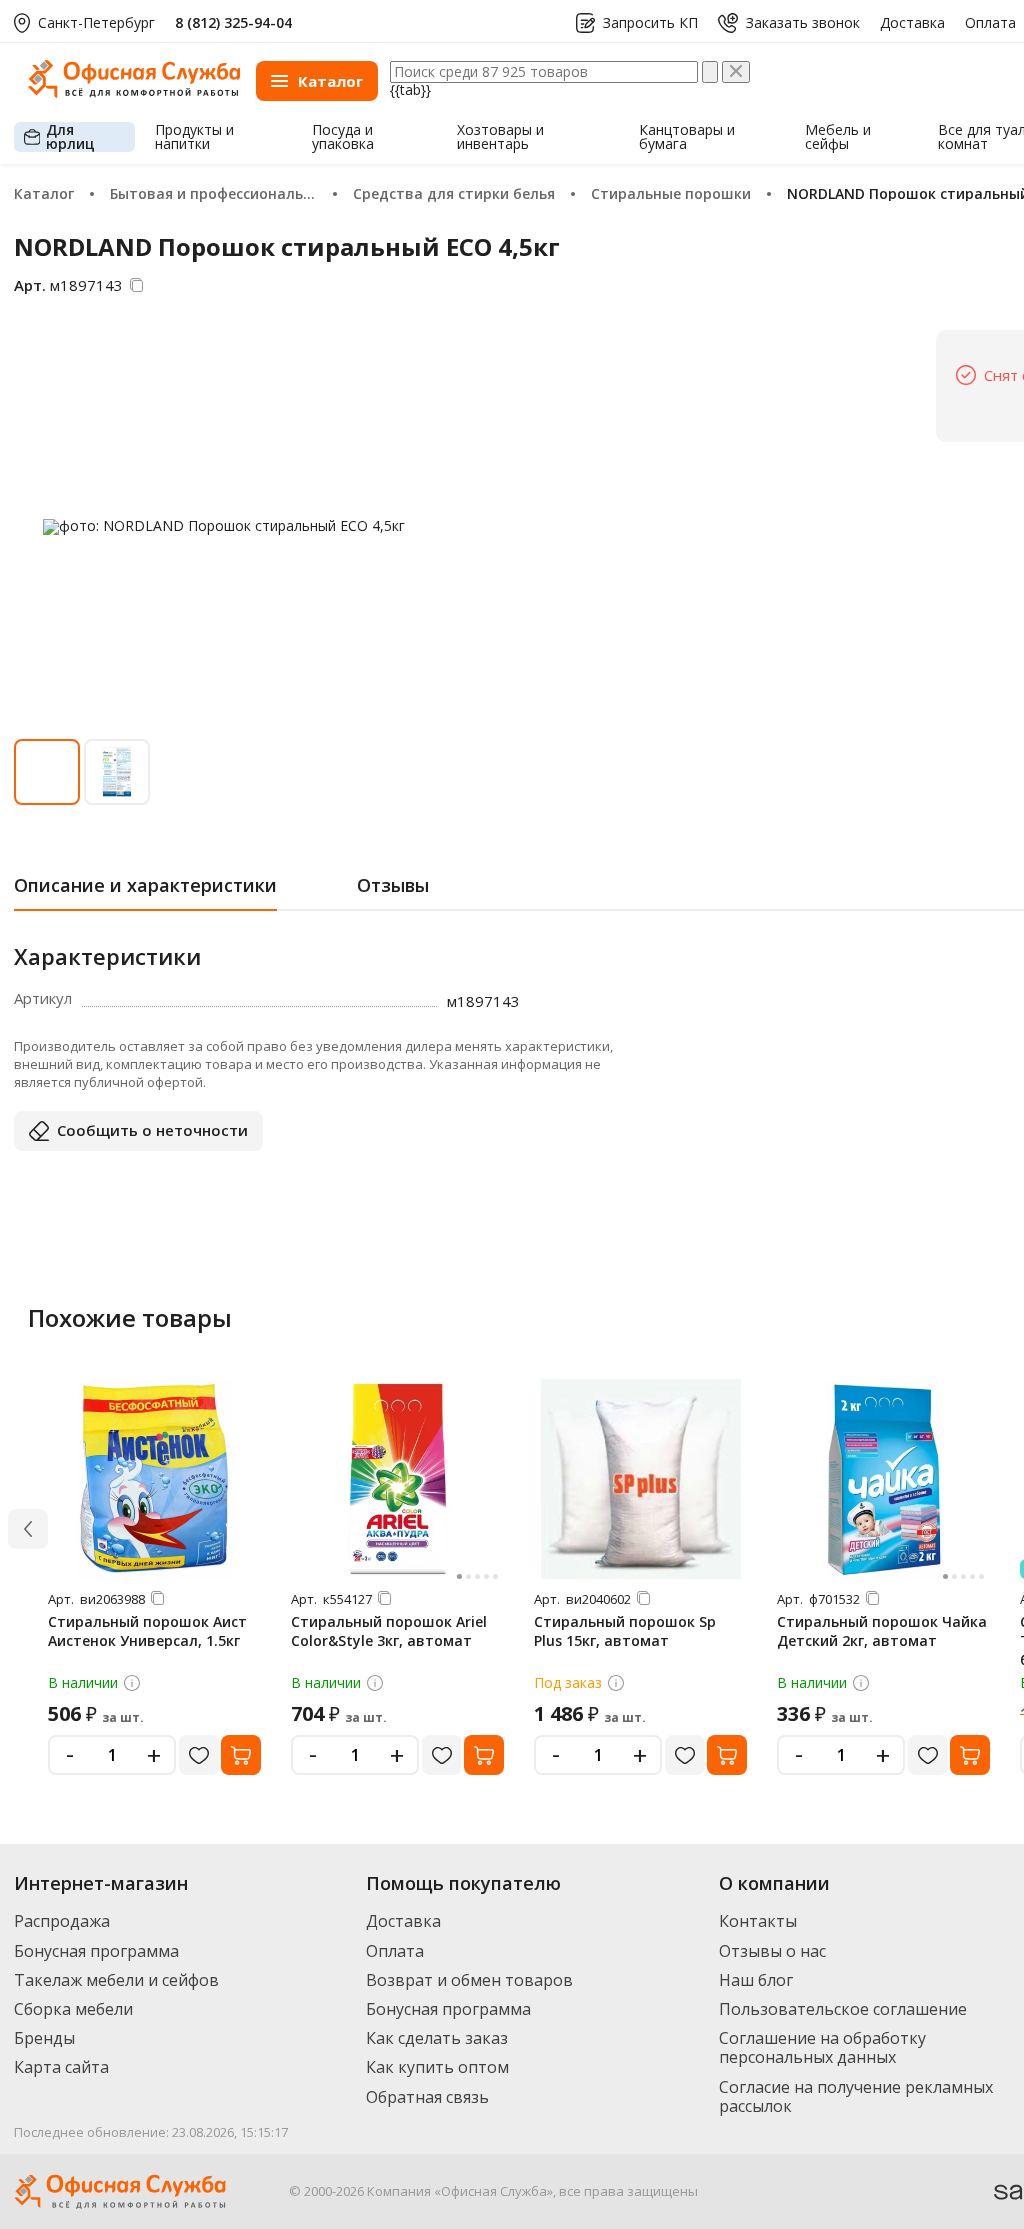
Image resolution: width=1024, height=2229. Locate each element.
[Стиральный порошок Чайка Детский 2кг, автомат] (884, 1479)
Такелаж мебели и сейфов (116, 1980)
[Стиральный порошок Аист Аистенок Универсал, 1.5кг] (155, 1479)
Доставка (912, 23)
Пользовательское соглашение (843, 2009)
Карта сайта (61, 2067)
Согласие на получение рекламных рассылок (856, 2096)
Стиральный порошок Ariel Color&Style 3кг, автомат (389, 1631)
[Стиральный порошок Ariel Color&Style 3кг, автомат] (398, 1479)
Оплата (990, 23)
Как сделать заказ (437, 2038)
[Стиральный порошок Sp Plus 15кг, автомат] (641, 1479)
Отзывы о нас (772, 1951)
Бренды (44, 2038)
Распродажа (62, 1921)
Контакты (758, 1921)
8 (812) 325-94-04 (233, 22)
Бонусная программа (96, 1951)
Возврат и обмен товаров (469, 1980)
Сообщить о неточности (152, 1130)
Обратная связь (427, 2097)
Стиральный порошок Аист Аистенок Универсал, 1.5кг (147, 1631)
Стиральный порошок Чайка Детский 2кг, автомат (882, 1631)
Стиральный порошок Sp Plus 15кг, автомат (625, 1631)
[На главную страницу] (134, 92)
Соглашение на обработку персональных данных (822, 2047)
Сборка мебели (73, 2009)
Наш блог (756, 1980)
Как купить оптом (437, 2067)
